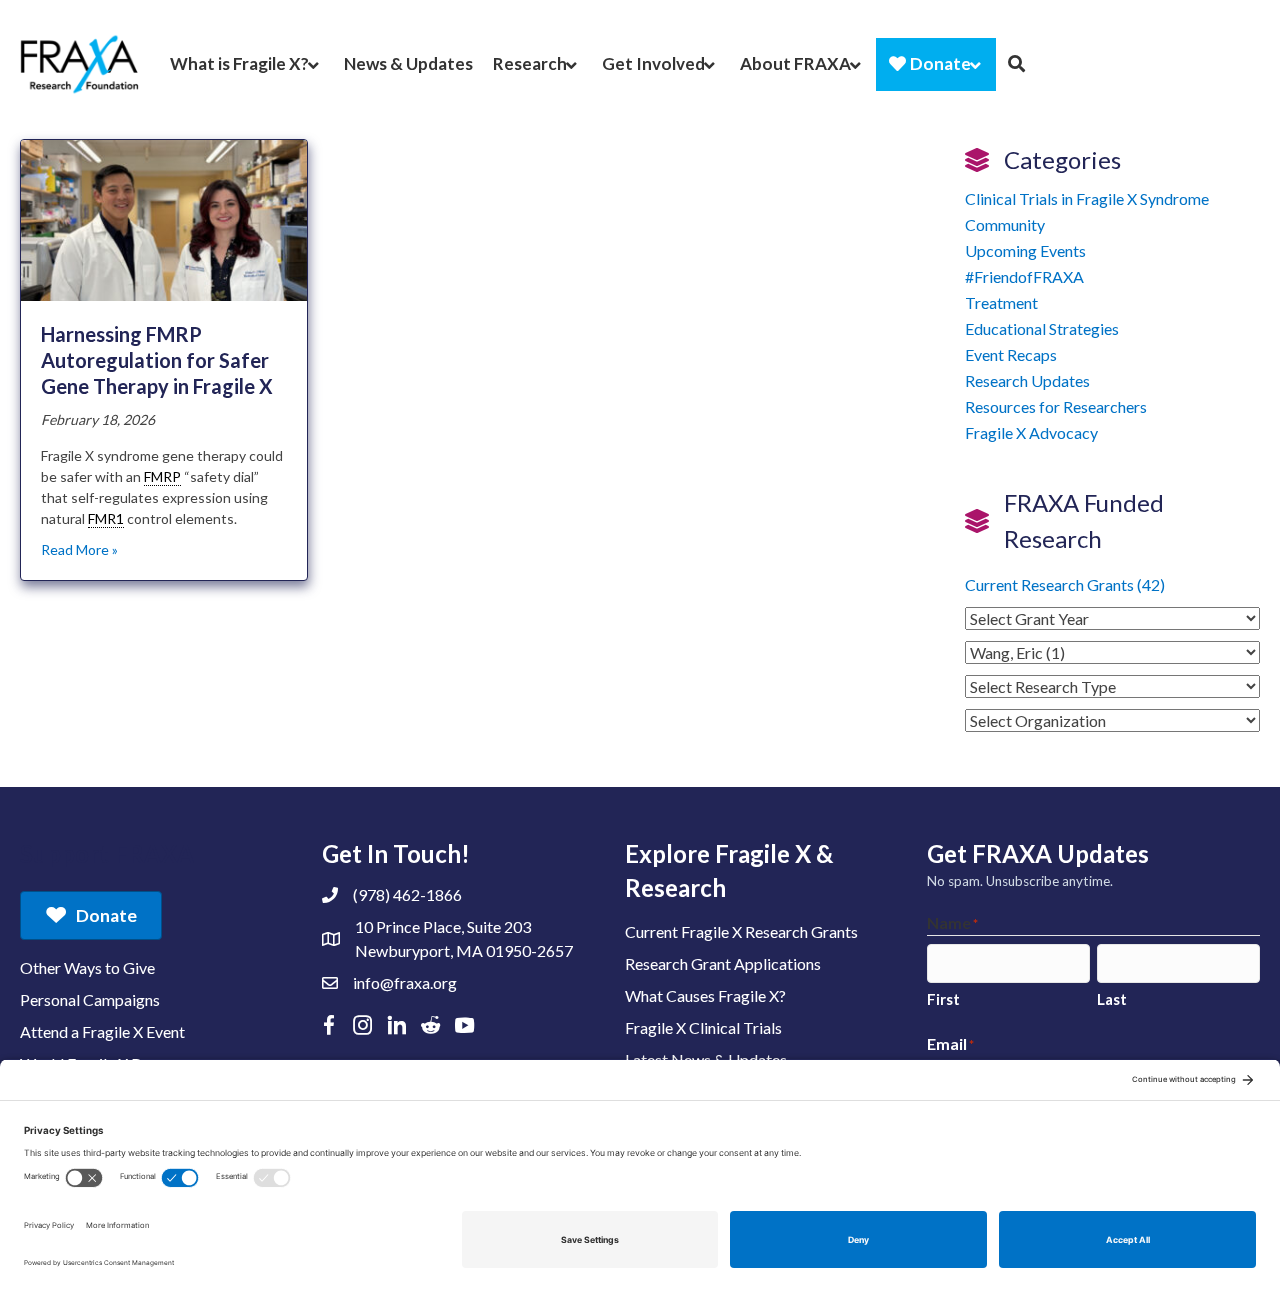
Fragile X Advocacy (1031, 432)
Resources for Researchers (1056, 406)
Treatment (1001, 302)
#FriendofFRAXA (1024, 276)
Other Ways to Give (87, 967)
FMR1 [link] (106, 518)
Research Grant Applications (723, 963)
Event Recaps (1011, 354)
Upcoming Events (1025, 250)
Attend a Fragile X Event (102, 1031)
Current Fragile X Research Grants (741, 931)
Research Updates (1027, 380)
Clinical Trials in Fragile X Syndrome (1087, 198)
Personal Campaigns (90, 999)
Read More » (79, 549)
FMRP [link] (162, 476)
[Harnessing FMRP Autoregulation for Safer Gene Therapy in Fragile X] (164, 218)
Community (1005, 224)
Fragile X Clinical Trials (703, 1027)
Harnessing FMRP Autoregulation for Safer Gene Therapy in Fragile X (157, 360)
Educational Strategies (1042, 328)
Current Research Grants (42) (1065, 584)
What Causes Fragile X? (705, 995)
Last (1112, 999)
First (943, 999)
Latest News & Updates (706, 1059)
